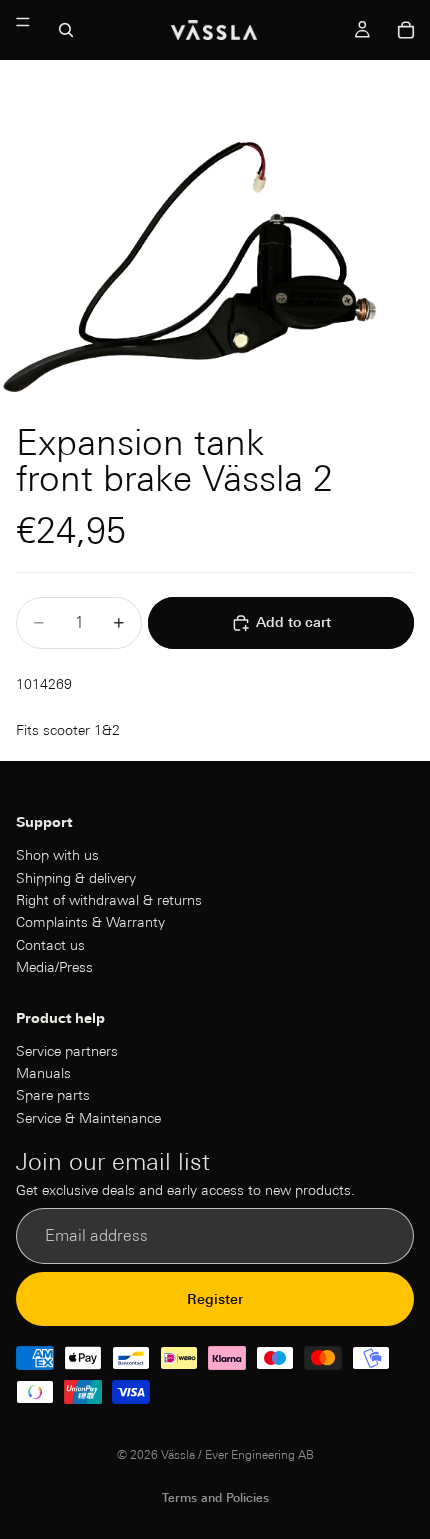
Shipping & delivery (76, 878)
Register (215, 1299)
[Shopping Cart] (406, 30)
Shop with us (57, 856)
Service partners (67, 1051)
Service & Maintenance (88, 1118)
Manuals (43, 1074)
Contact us (50, 945)
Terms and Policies (215, 1497)
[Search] (66, 30)
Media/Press (54, 968)
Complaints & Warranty (90, 923)
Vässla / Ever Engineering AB (237, 1454)
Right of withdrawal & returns (109, 900)
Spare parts (53, 1096)
